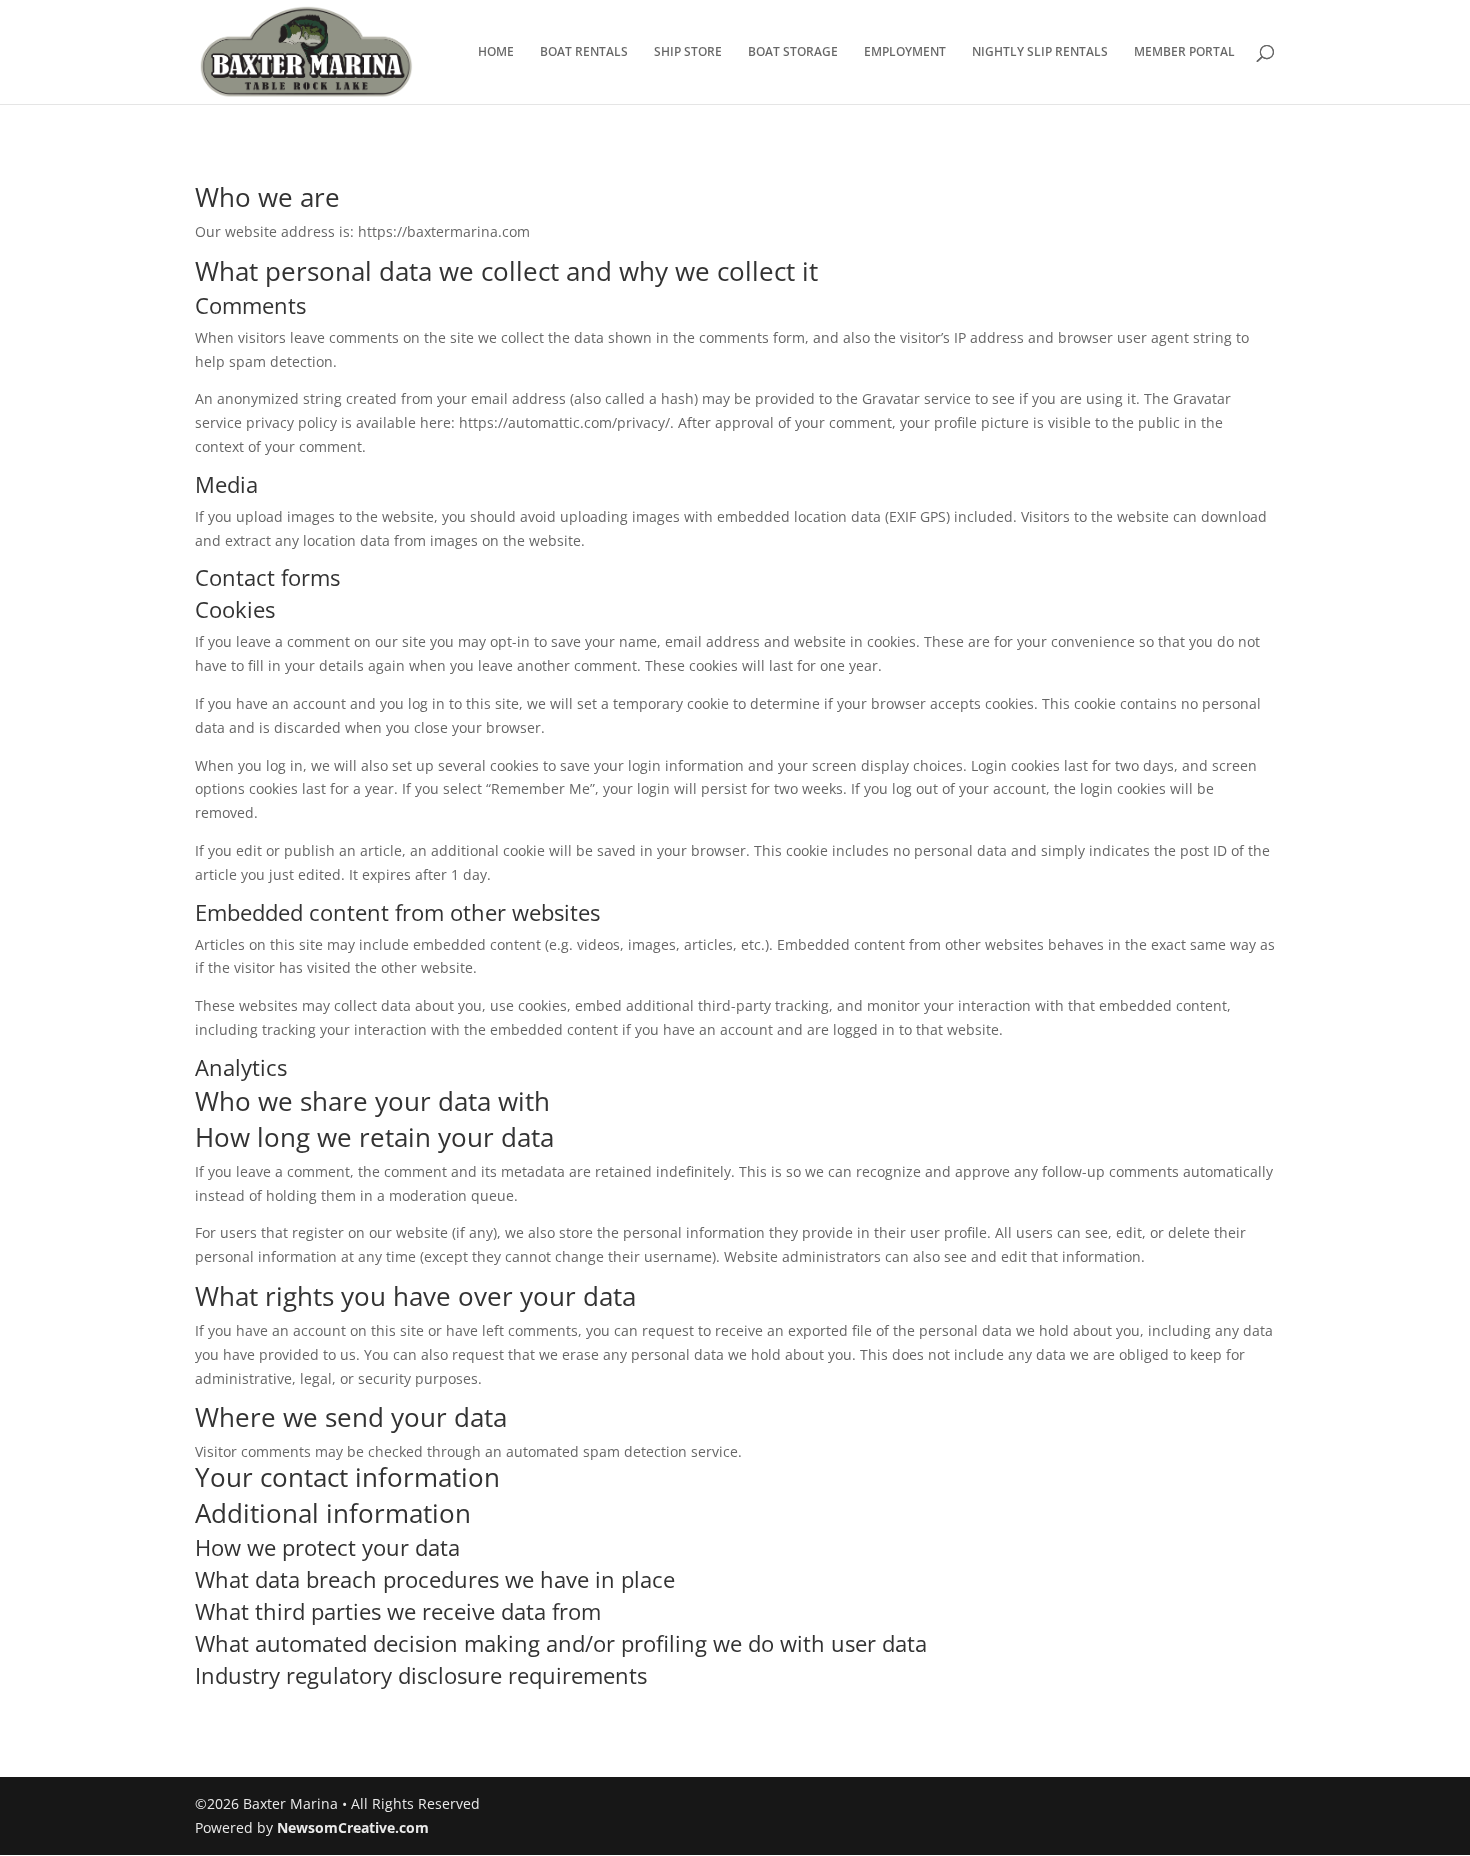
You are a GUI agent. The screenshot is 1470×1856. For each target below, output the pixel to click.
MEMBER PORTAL (1184, 52)
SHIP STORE (688, 52)
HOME (496, 52)
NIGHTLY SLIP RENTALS (1040, 52)
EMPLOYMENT (905, 52)
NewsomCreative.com (353, 1827)
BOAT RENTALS (584, 52)
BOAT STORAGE (793, 52)
